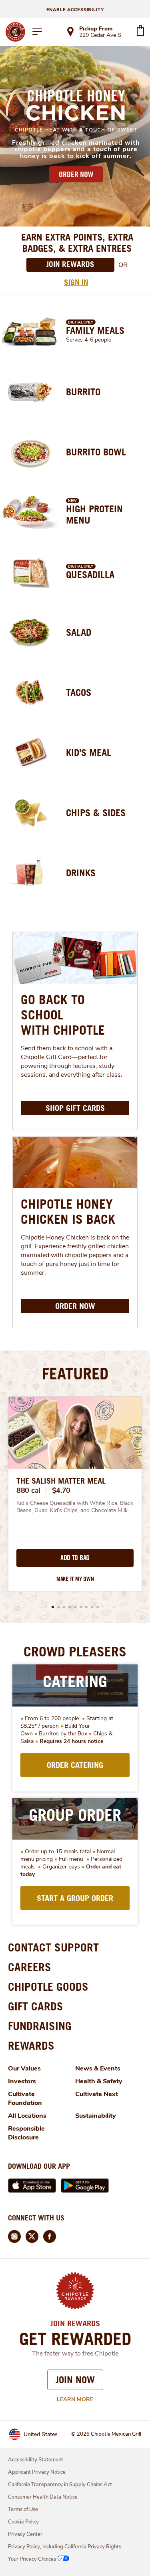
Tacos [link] (79, 692)
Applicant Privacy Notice (37, 2472)
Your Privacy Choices (32, 2559)
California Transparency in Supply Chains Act (60, 2485)
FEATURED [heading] (75, 1373)
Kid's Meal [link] (89, 752)
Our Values (24, 2068)
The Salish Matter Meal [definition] (61, 1481)
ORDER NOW (76, 174)
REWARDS (31, 2045)
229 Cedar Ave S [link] (100, 36)
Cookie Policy (23, 2522)
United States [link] (41, 2434)
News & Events (98, 2068)
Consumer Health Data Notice (43, 2497)
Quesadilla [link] (90, 574)
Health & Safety (99, 2081)
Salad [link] (79, 632)
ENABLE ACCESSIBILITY (75, 10)
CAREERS (30, 1967)
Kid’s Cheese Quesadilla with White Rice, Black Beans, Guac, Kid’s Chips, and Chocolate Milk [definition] (75, 1507)
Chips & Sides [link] (96, 813)
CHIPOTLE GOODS (48, 1987)
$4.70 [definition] (61, 1490)
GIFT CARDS (36, 2006)
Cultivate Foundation (25, 2099)
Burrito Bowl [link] (96, 452)
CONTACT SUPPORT (53, 1947)
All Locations (27, 2116)
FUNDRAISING (40, 2026)
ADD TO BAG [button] (75, 1558)
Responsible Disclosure (26, 2133)
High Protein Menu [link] (94, 514)
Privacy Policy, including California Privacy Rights (65, 2547)
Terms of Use (23, 2509)
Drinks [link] (81, 873)
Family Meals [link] (95, 330)
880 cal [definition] (28, 1490)
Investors (22, 2081)
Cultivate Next (97, 2094)
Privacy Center (25, 2534)
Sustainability (96, 2116)
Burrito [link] (83, 392)
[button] (53, 1607)
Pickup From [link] (96, 29)
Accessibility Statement (36, 2460)
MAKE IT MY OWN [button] (75, 1579)
